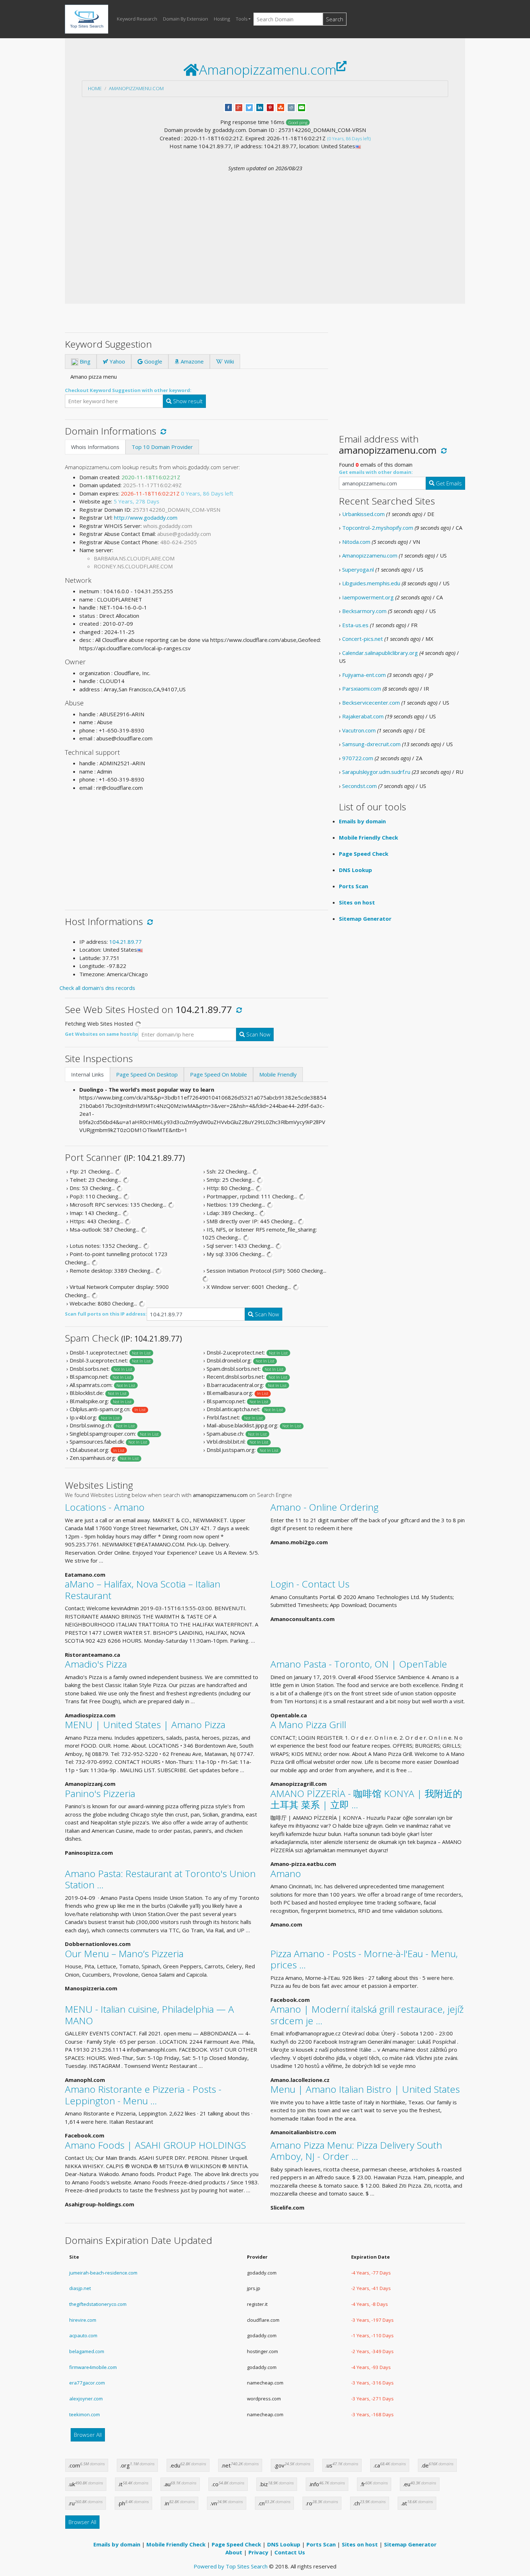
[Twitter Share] (249, 107)
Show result (187, 401)
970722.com (358, 758)
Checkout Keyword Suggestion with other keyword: (128, 390)
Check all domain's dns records (97, 988)
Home (95, 88)
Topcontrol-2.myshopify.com (378, 528)
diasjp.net (80, 2288)
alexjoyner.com (86, 2399)
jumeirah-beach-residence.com (103, 2273)
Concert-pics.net (363, 639)
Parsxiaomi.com (362, 688)
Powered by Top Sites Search (231, 2566)
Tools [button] (242, 19)
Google (153, 361)
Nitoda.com (356, 542)
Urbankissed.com (363, 514)
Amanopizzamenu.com (136, 88)
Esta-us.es (355, 625)
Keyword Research (137, 19)
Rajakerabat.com (363, 716)
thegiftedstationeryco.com (98, 2304)
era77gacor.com (87, 2383)
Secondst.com (359, 786)
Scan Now (258, 1034)
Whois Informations (95, 447)
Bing (84, 361)
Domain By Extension (185, 19)
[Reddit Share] (291, 107)
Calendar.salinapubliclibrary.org (380, 653)
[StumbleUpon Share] (281, 107)
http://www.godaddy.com (146, 518)
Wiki (228, 361)
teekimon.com (85, 2414)
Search (335, 19)
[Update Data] (162, 431)
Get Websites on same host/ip (101, 1034)
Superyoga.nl (358, 569)
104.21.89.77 (125, 942)
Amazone (191, 361)
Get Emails (448, 483)
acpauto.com (83, 2335)
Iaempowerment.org (368, 597)
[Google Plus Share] (239, 107)
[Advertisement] (265, 226)
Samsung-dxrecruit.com (371, 744)
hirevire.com (83, 2320)
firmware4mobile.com (93, 2367)
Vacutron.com (359, 730)
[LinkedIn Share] (260, 107)
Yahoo (117, 361)
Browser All (88, 2435)
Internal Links (87, 1074)
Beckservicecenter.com (371, 703)
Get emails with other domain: (376, 472)
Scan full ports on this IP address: (106, 1314)
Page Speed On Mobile (218, 1074)
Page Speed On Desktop (147, 1074)
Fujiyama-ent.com (364, 675)
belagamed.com (87, 2351)
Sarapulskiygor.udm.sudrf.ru (376, 772)
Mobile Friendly (278, 1074)
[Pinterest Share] (270, 107)
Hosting (222, 19)
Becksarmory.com (364, 611)
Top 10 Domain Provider (162, 447)
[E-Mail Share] (302, 107)
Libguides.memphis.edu (371, 583)
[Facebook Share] (228, 107)
